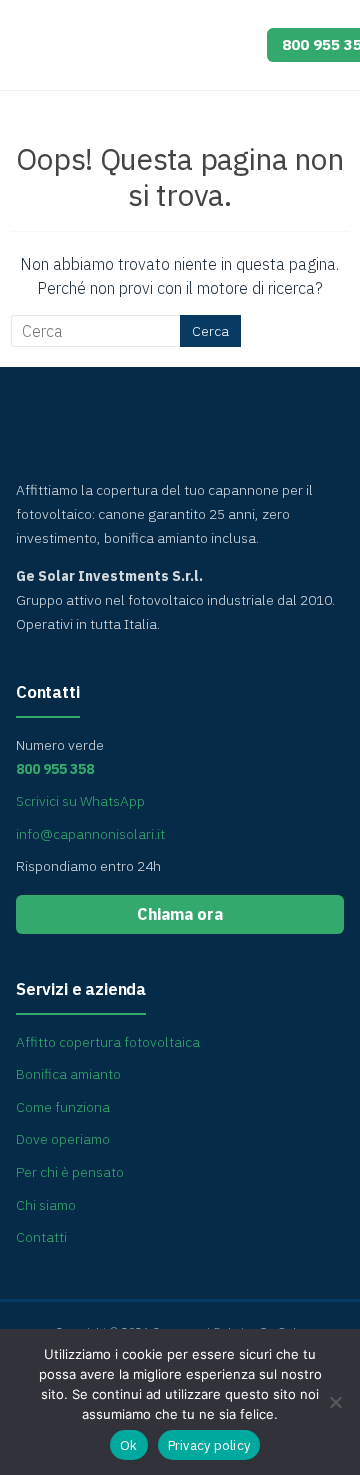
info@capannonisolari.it (90, 834)
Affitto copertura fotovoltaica (108, 1042)
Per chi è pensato (70, 1172)
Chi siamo (46, 1205)
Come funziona (63, 1107)
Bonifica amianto (68, 1074)
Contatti (41, 1237)
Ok (129, 1445)
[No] (335, 1402)
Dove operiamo (63, 1139)
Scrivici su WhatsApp (80, 801)
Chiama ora (180, 914)
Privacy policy (209, 1445)
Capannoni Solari (131, 40)
